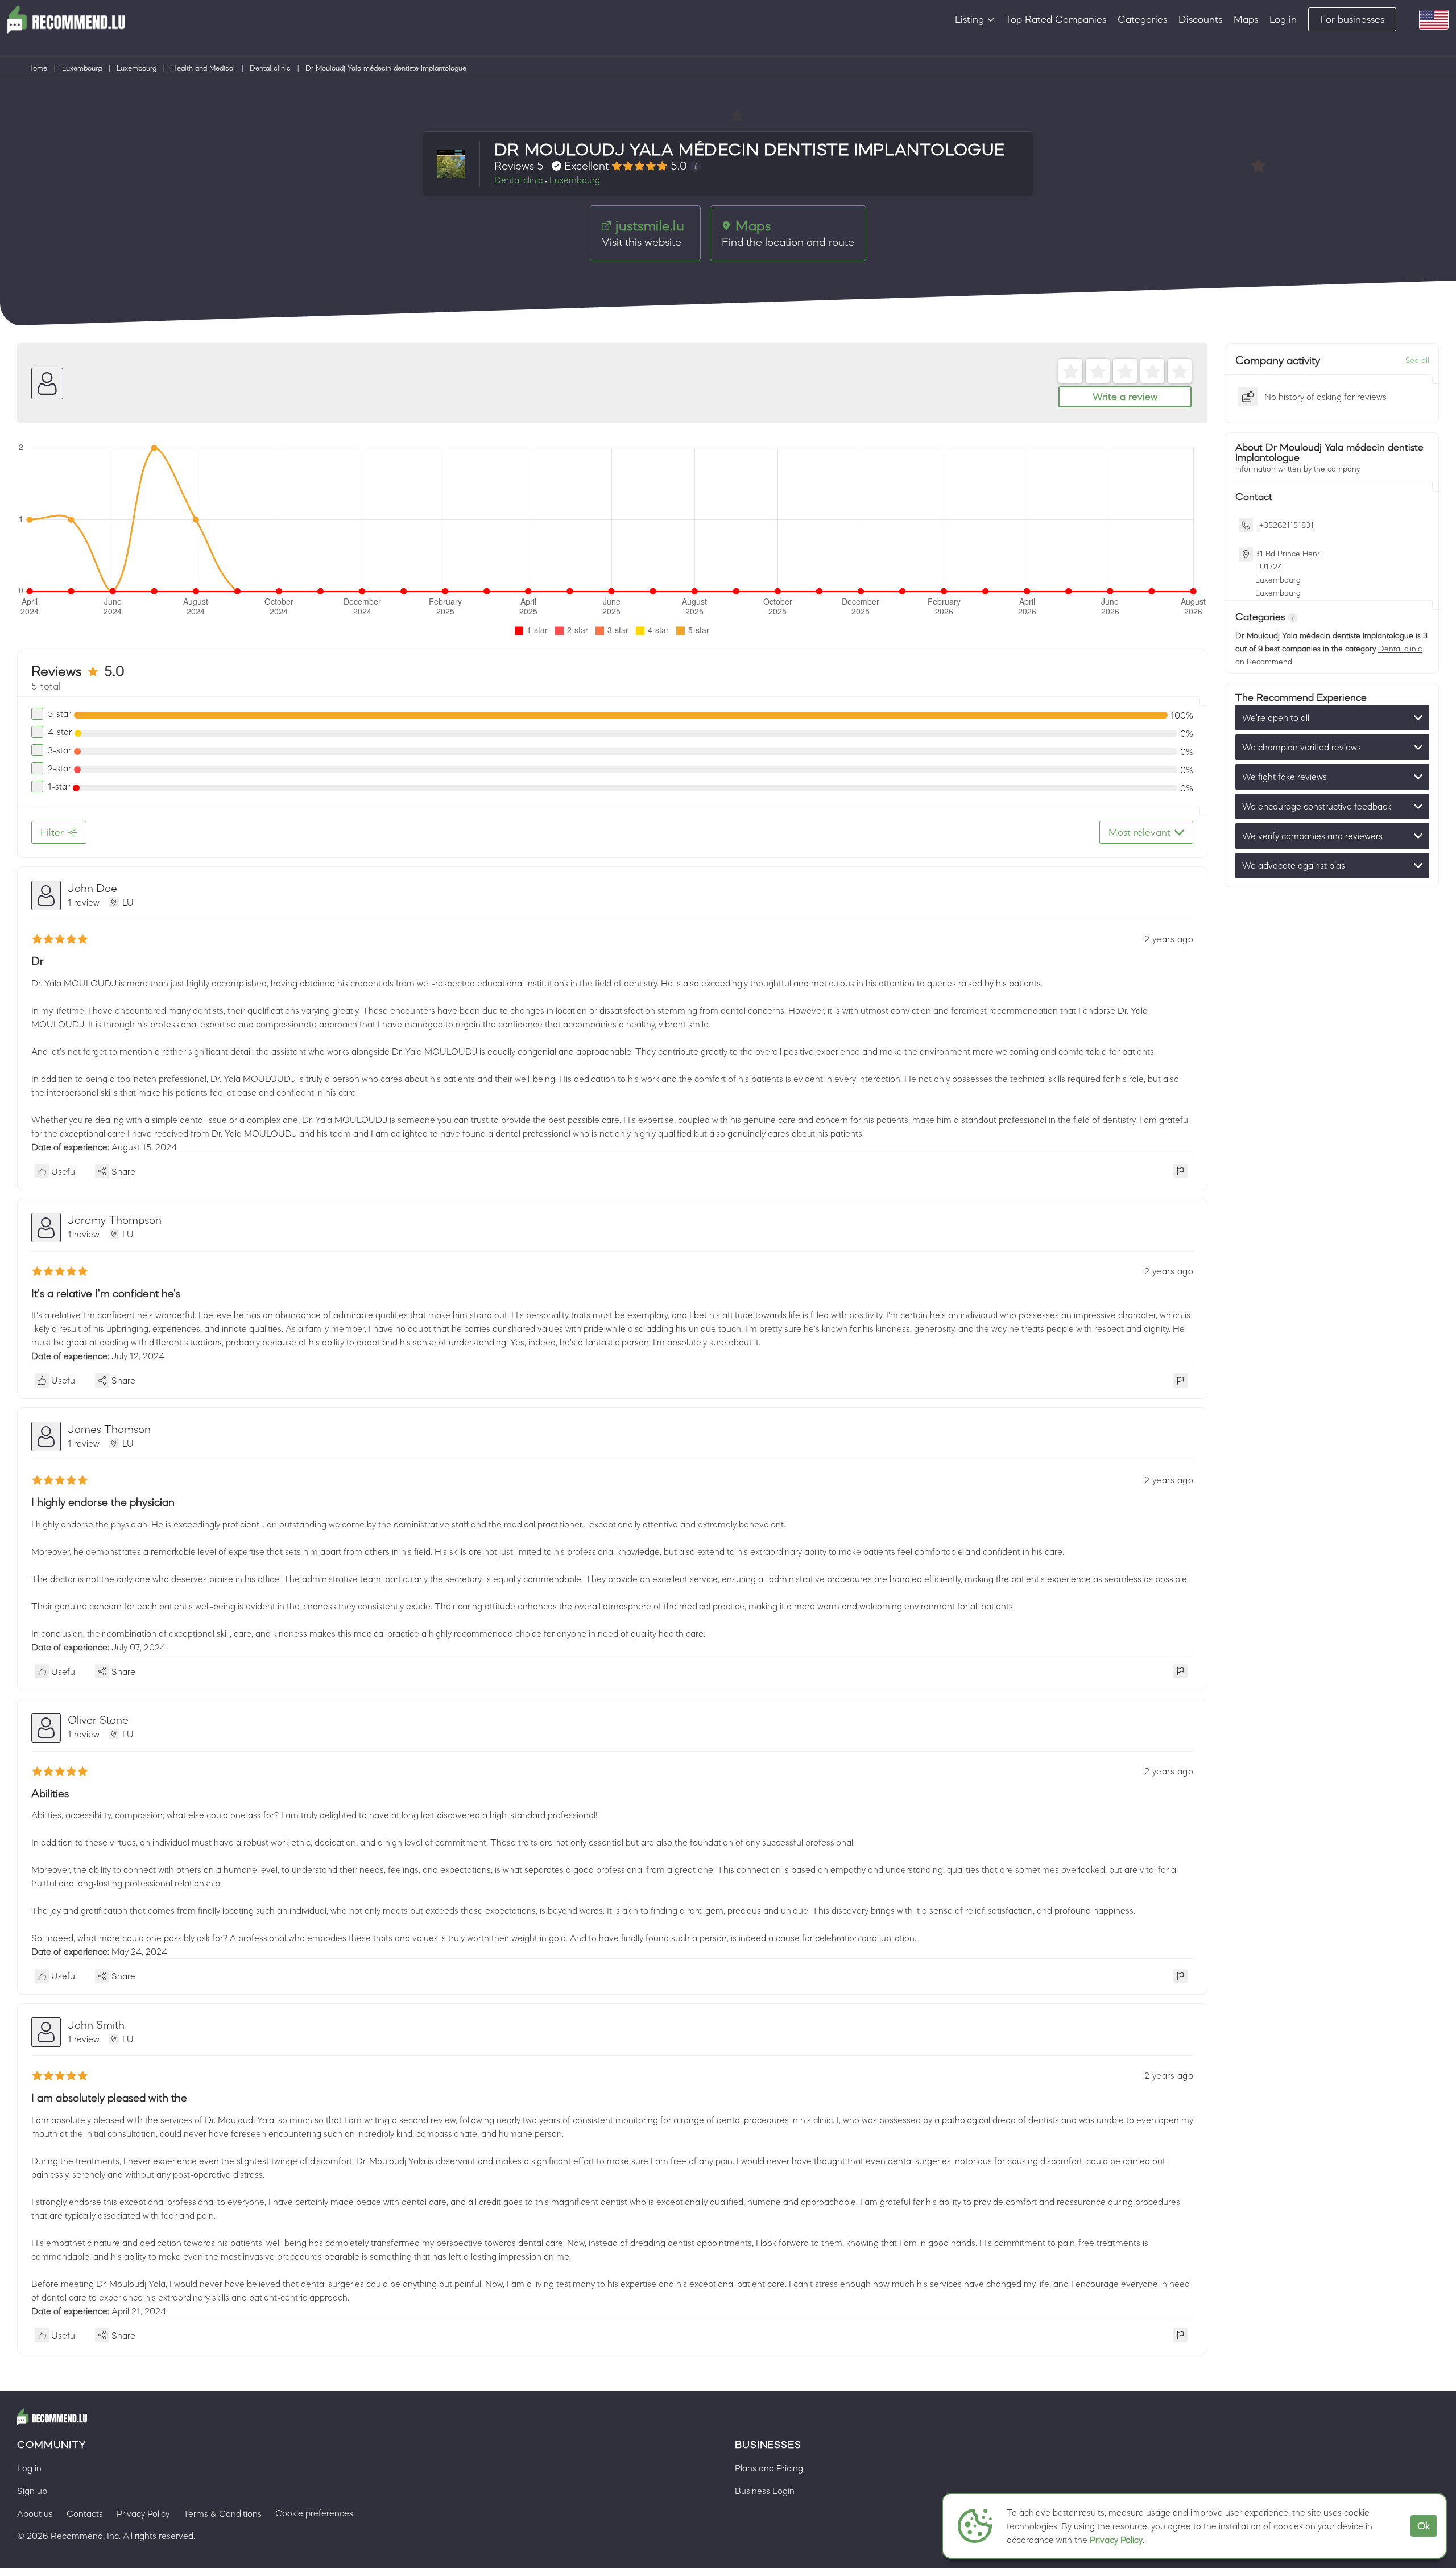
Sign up (32, 2491)
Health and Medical (203, 68)
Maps (1246, 19)
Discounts (1200, 19)
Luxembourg (82, 68)
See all (1417, 360)
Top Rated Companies (1056, 19)
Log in (1283, 19)
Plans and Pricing (769, 2468)
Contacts (85, 2513)
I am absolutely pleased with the (109, 2098)
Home (37, 68)
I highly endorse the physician (103, 1502)
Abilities (50, 1793)
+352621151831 (1287, 525)
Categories (1142, 19)
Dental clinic (270, 68)
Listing (969, 19)
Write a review (1125, 397)
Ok (1424, 2526)
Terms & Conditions (222, 2513)
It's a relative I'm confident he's (106, 1293)
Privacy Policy (1116, 2540)
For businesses (1352, 19)
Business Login (765, 2491)
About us (35, 2513)
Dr (38, 961)
